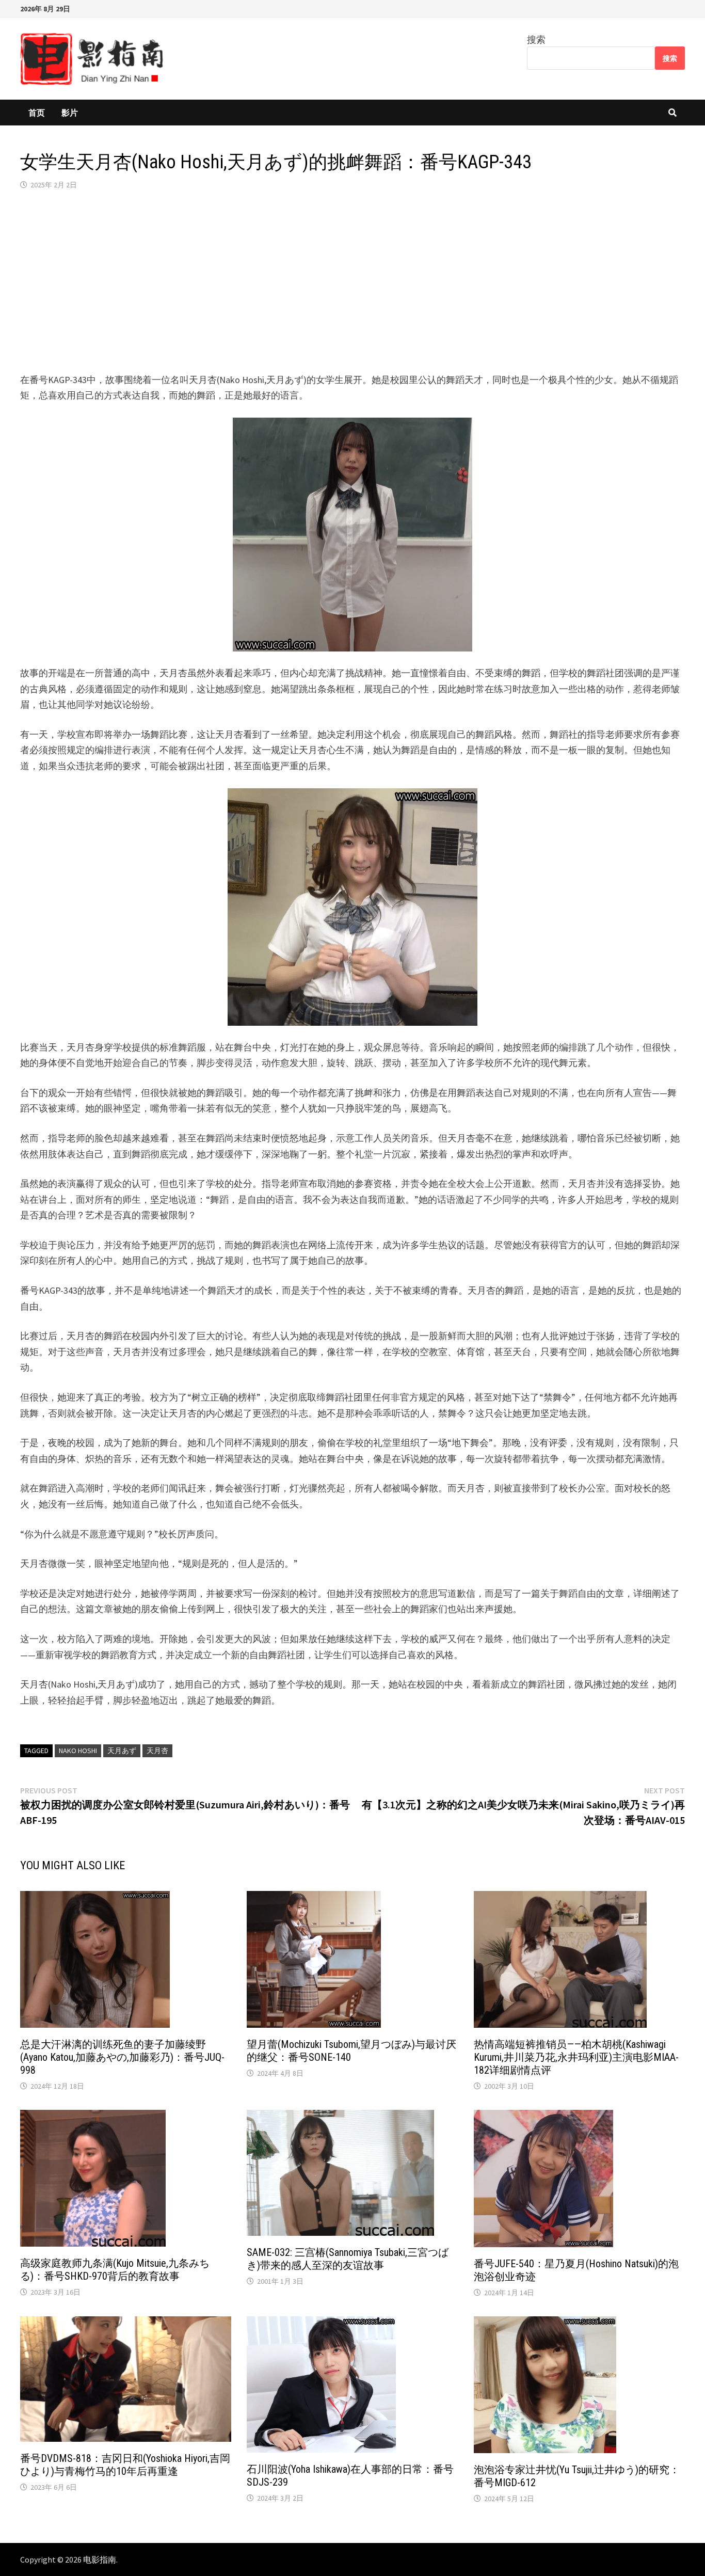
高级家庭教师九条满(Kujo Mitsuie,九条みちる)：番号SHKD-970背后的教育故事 (115, 2270)
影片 (70, 113)
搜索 (536, 39)
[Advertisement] (352, 281)
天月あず (122, 1751)
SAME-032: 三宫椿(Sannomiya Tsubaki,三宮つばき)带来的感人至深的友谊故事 (348, 2259)
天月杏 (157, 1751)
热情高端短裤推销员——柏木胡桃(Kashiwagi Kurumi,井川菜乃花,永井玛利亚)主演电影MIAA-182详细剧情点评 (576, 2057)
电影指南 (100, 2559)
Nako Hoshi (78, 1751)
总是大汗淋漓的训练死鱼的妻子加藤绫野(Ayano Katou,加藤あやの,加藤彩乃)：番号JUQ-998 (122, 2057)
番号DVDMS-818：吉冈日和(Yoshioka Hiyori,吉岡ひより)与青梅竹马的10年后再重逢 (125, 2465)
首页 (37, 113)
